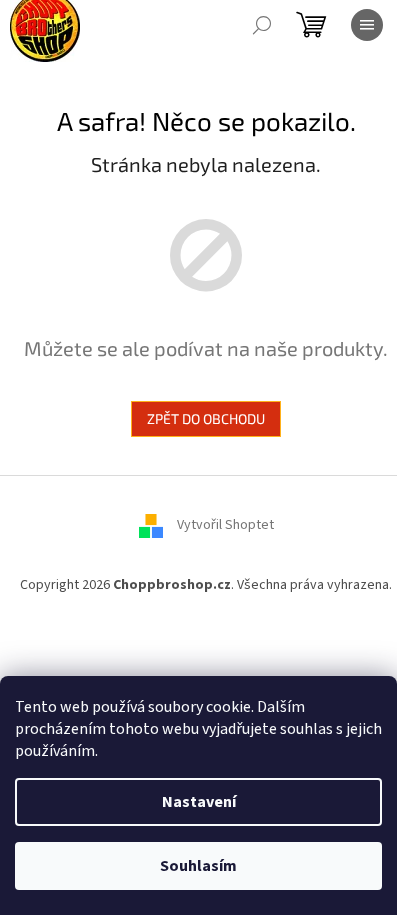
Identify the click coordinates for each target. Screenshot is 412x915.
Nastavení (199, 802)
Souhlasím (198, 866)
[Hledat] (262, 25)
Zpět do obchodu (206, 418)
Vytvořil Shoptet (225, 525)
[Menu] (367, 25)
